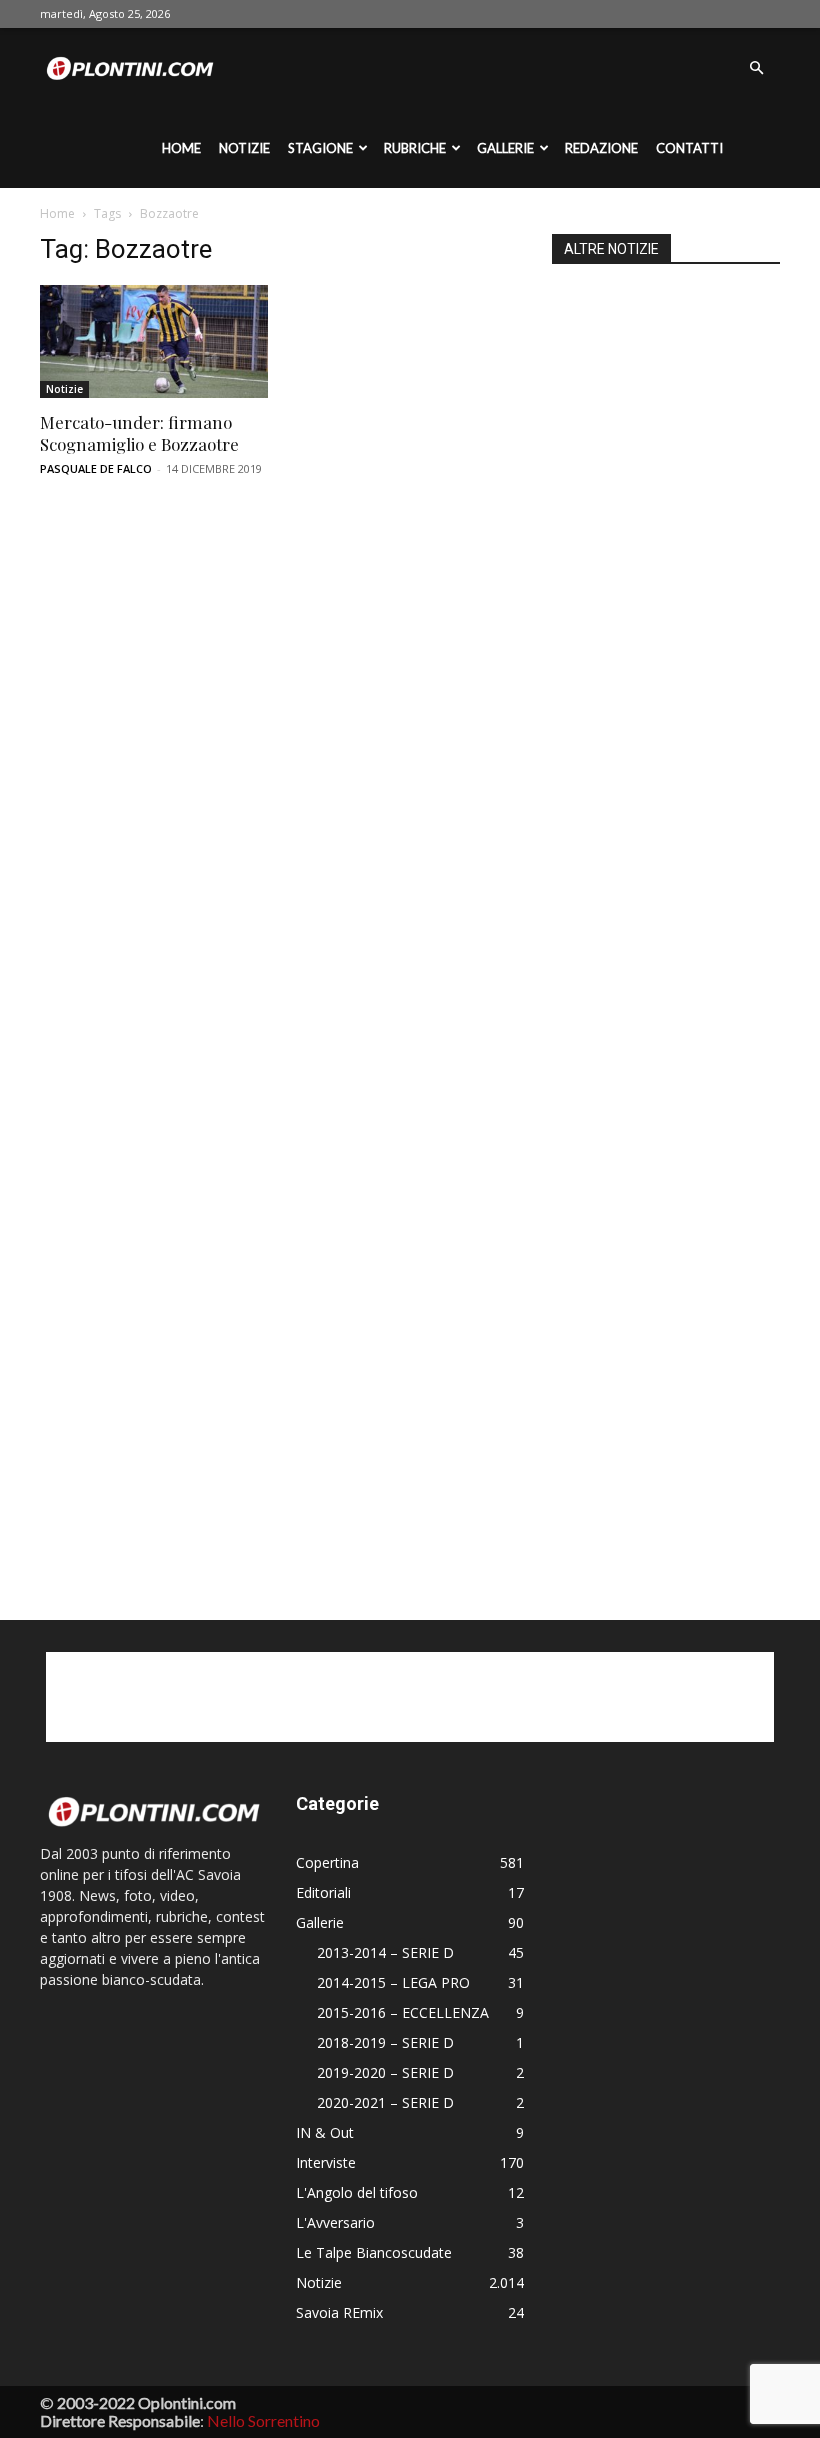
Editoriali (323, 1892)
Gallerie (505, 148)
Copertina (327, 1862)
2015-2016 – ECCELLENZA (403, 2012)
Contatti (689, 148)
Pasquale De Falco (96, 468)
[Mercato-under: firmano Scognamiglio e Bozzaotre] (154, 341)
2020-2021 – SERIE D (385, 2102)
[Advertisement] (666, 916)
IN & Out (325, 2132)
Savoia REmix (339, 2312)
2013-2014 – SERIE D (385, 1952)
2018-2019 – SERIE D (385, 2042)
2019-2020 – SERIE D (385, 2072)
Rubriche (415, 148)
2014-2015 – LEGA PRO (393, 1982)
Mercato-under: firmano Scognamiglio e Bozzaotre (139, 433)
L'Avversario (335, 2222)
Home (181, 148)
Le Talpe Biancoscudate (374, 2252)
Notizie (244, 148)
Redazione (601, 148)
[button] (756, 68)
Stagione (320, 148)
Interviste (326, 2162)
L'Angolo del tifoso (357, 2192)
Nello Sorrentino (263, 2420)
